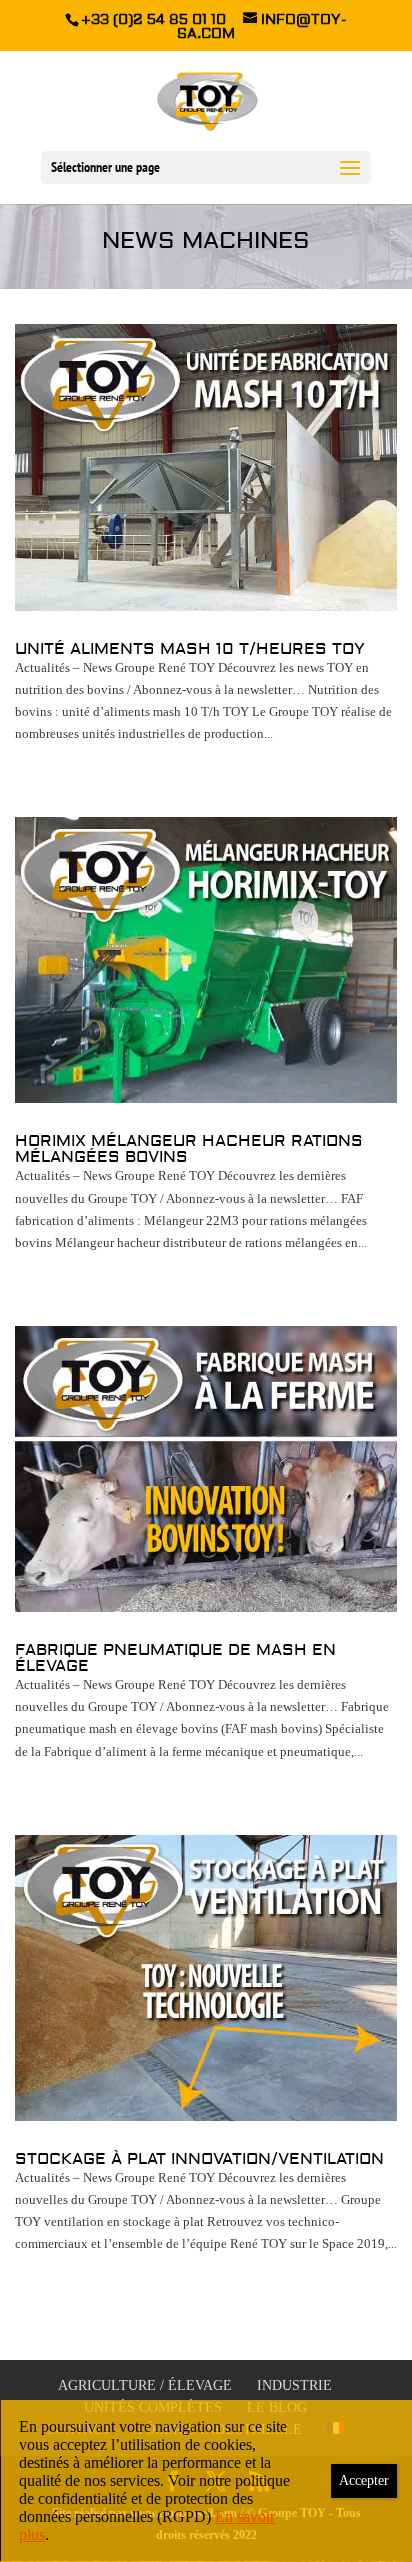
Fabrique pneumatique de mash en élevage (175, 1658)
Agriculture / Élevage (145, 2385)
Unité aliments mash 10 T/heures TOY (190, 649)
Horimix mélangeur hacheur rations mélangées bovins (189, 1149)
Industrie (294, 2385)
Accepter (364, 2480)
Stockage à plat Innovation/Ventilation (199, 2159)
